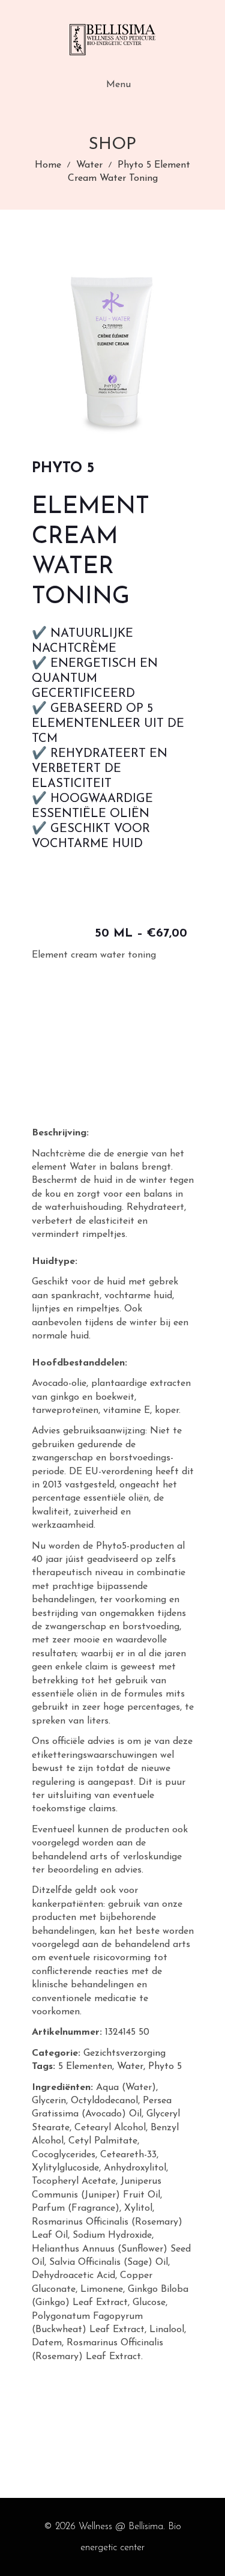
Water (89, 165)
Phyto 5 (165, 2067)
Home (48, 165)
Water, (131, 2067)
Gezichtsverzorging (124, 2053)
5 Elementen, (86, 2067)
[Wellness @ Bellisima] (113, 40)
